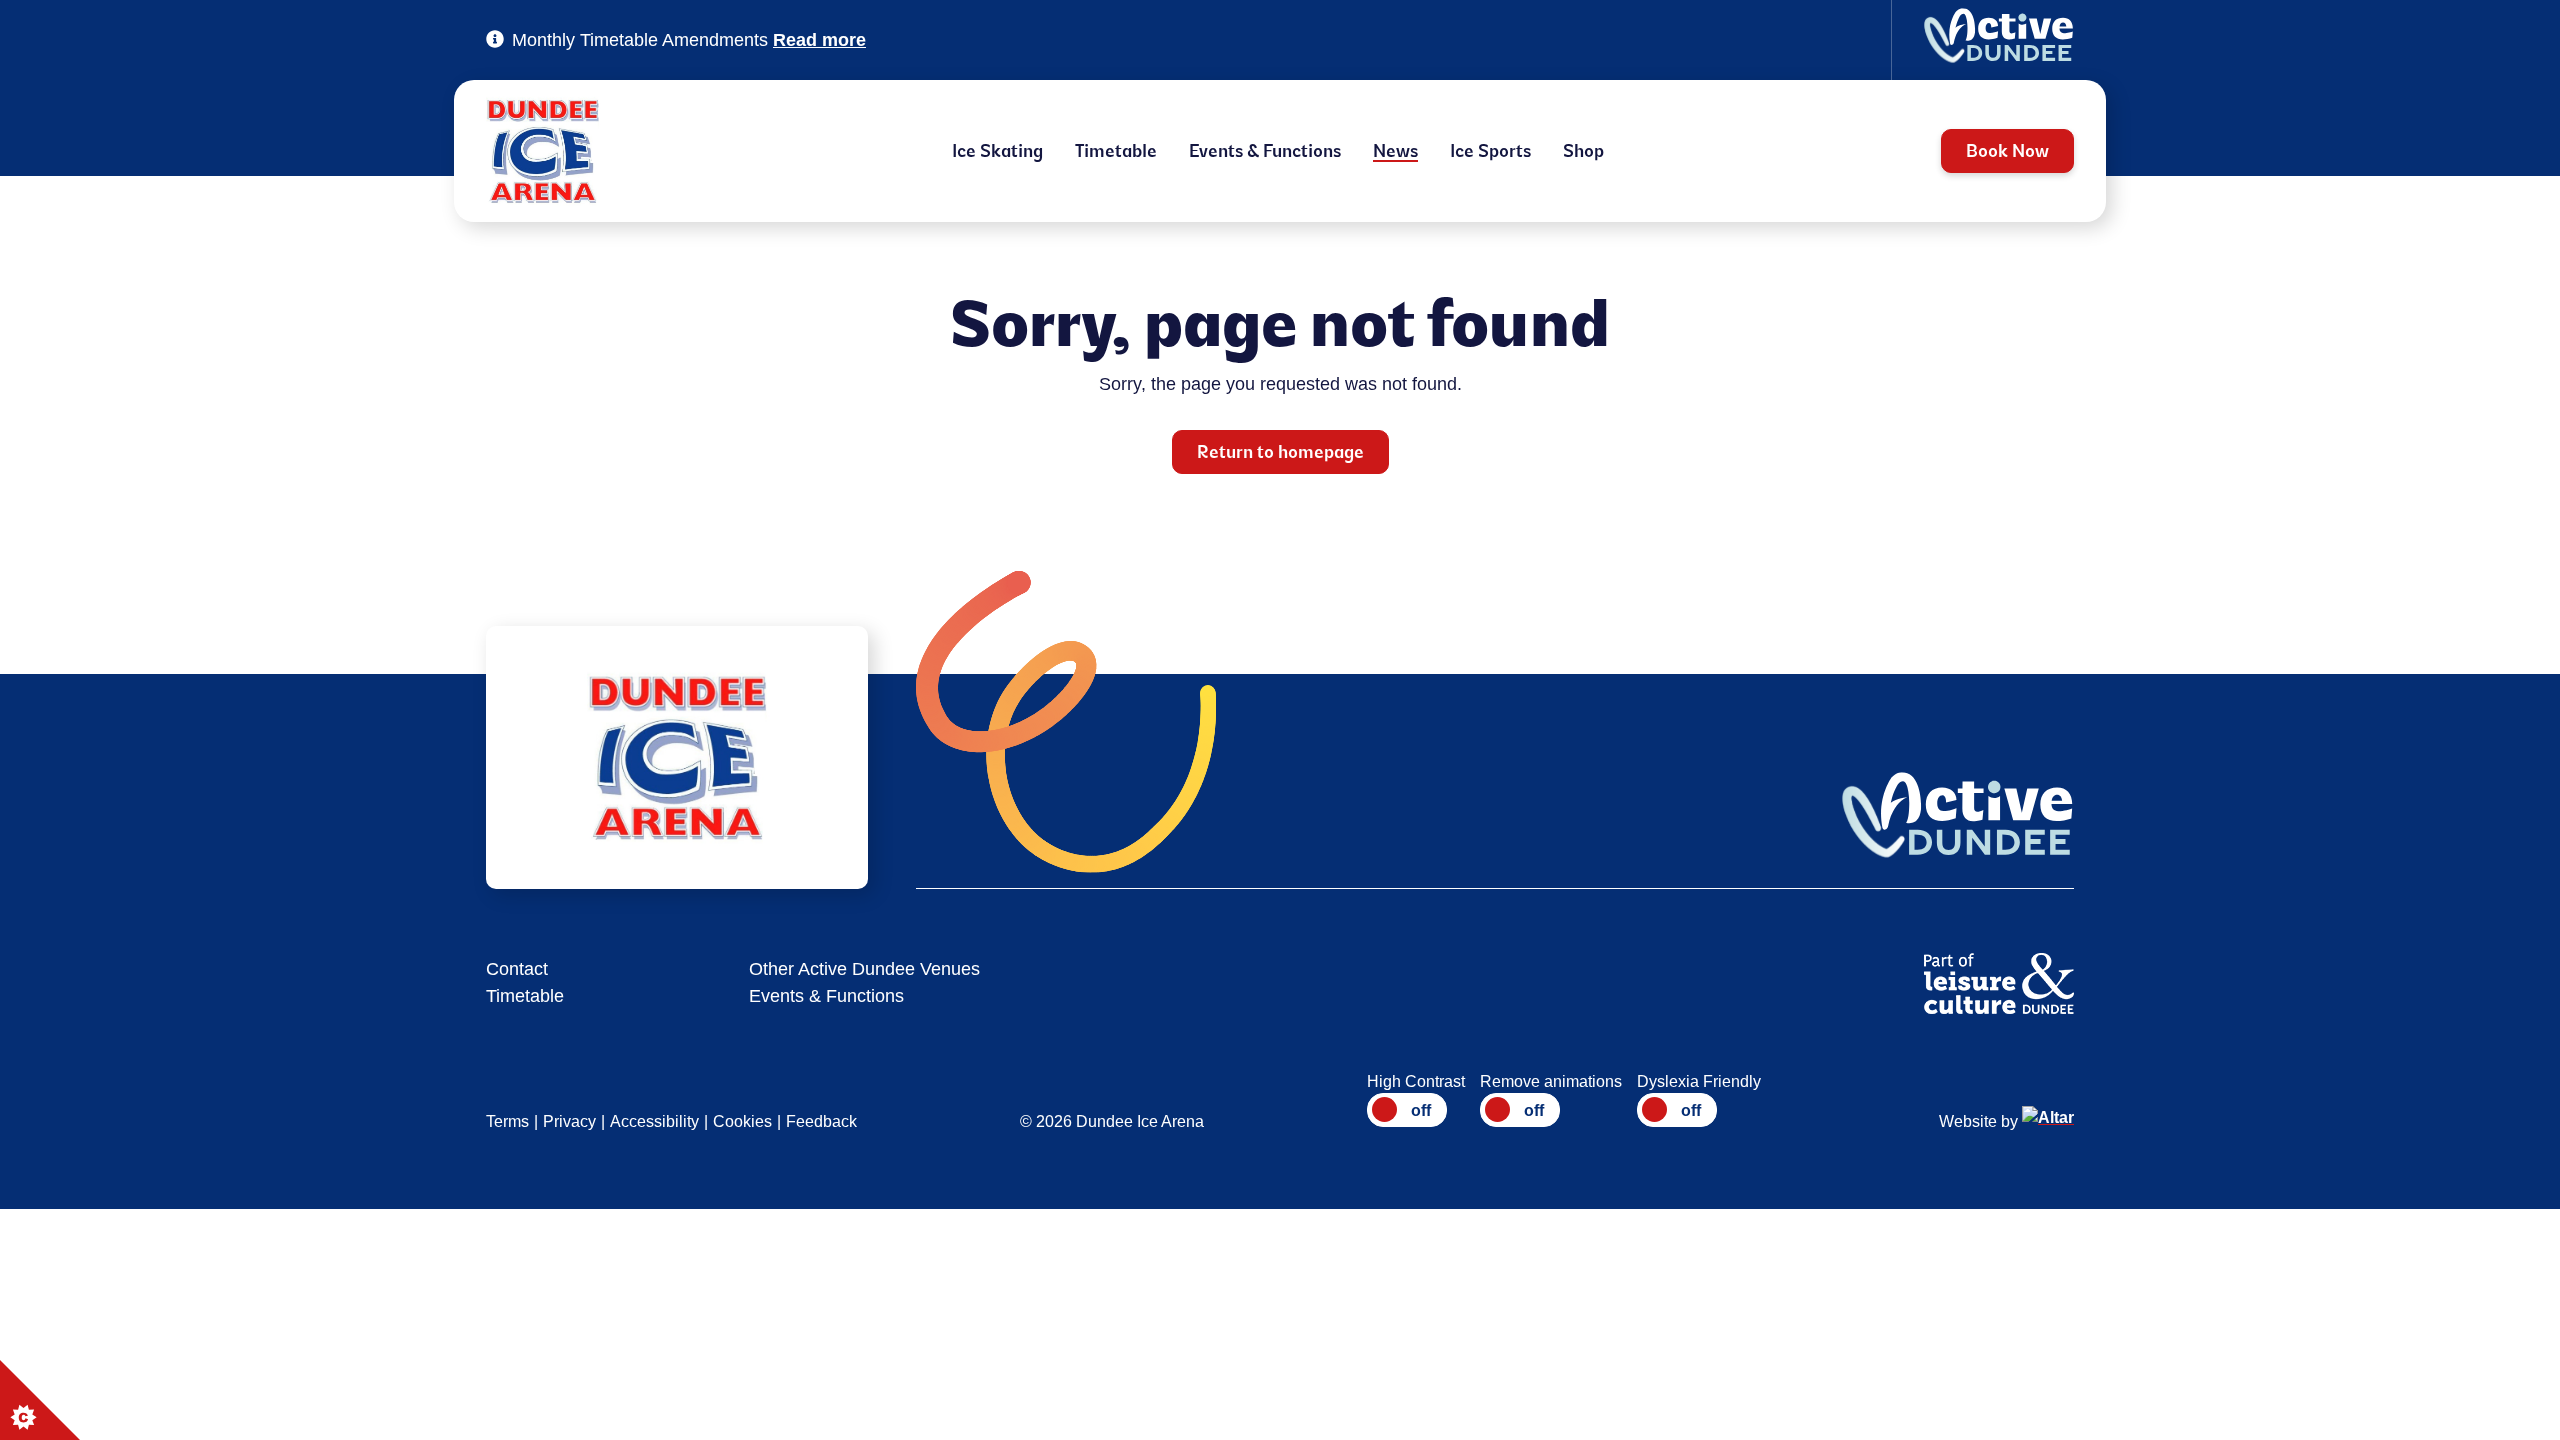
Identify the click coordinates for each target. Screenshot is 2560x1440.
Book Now (2007, 151)
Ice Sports (1490, 151)
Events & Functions (1265, 151)
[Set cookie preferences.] (40, 1400)
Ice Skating (997, 151)
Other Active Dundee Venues (864, 969)
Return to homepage (1280, 452)
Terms (507, 1121)
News (1395, 151)
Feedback (821, 1121)
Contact (517, 969)
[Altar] (2048, 1121)
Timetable (1116, 151)
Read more (819, 40)
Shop (1583, 151)
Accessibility (654, 1121)
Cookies (742, 1121)
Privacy (569, 1121)
